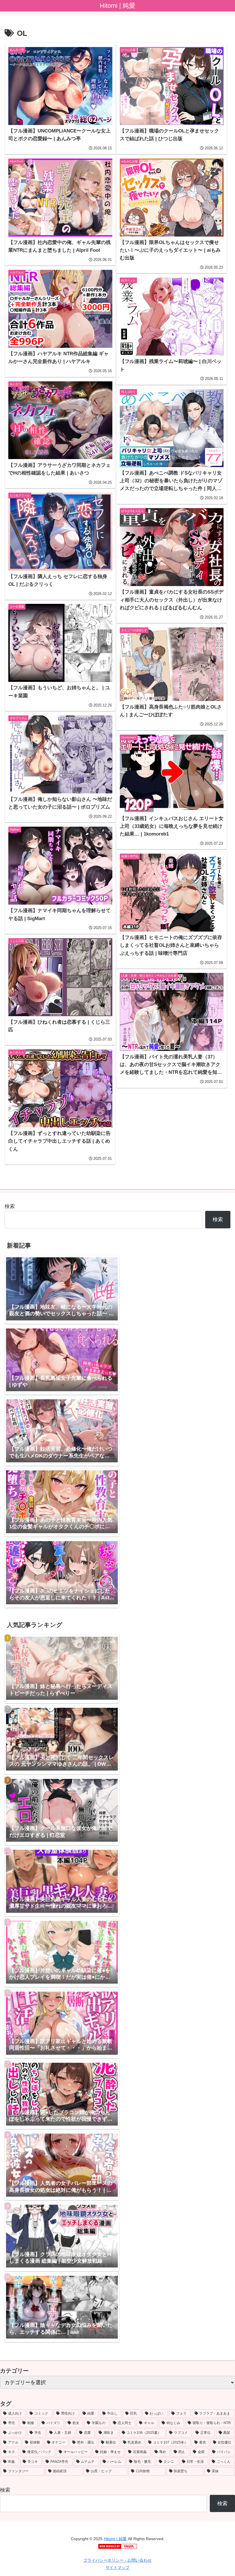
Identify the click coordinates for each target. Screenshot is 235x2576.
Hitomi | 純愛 (115, 2539)
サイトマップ (117, 2567)
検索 (10, 1206)
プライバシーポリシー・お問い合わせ (117, 2560)
